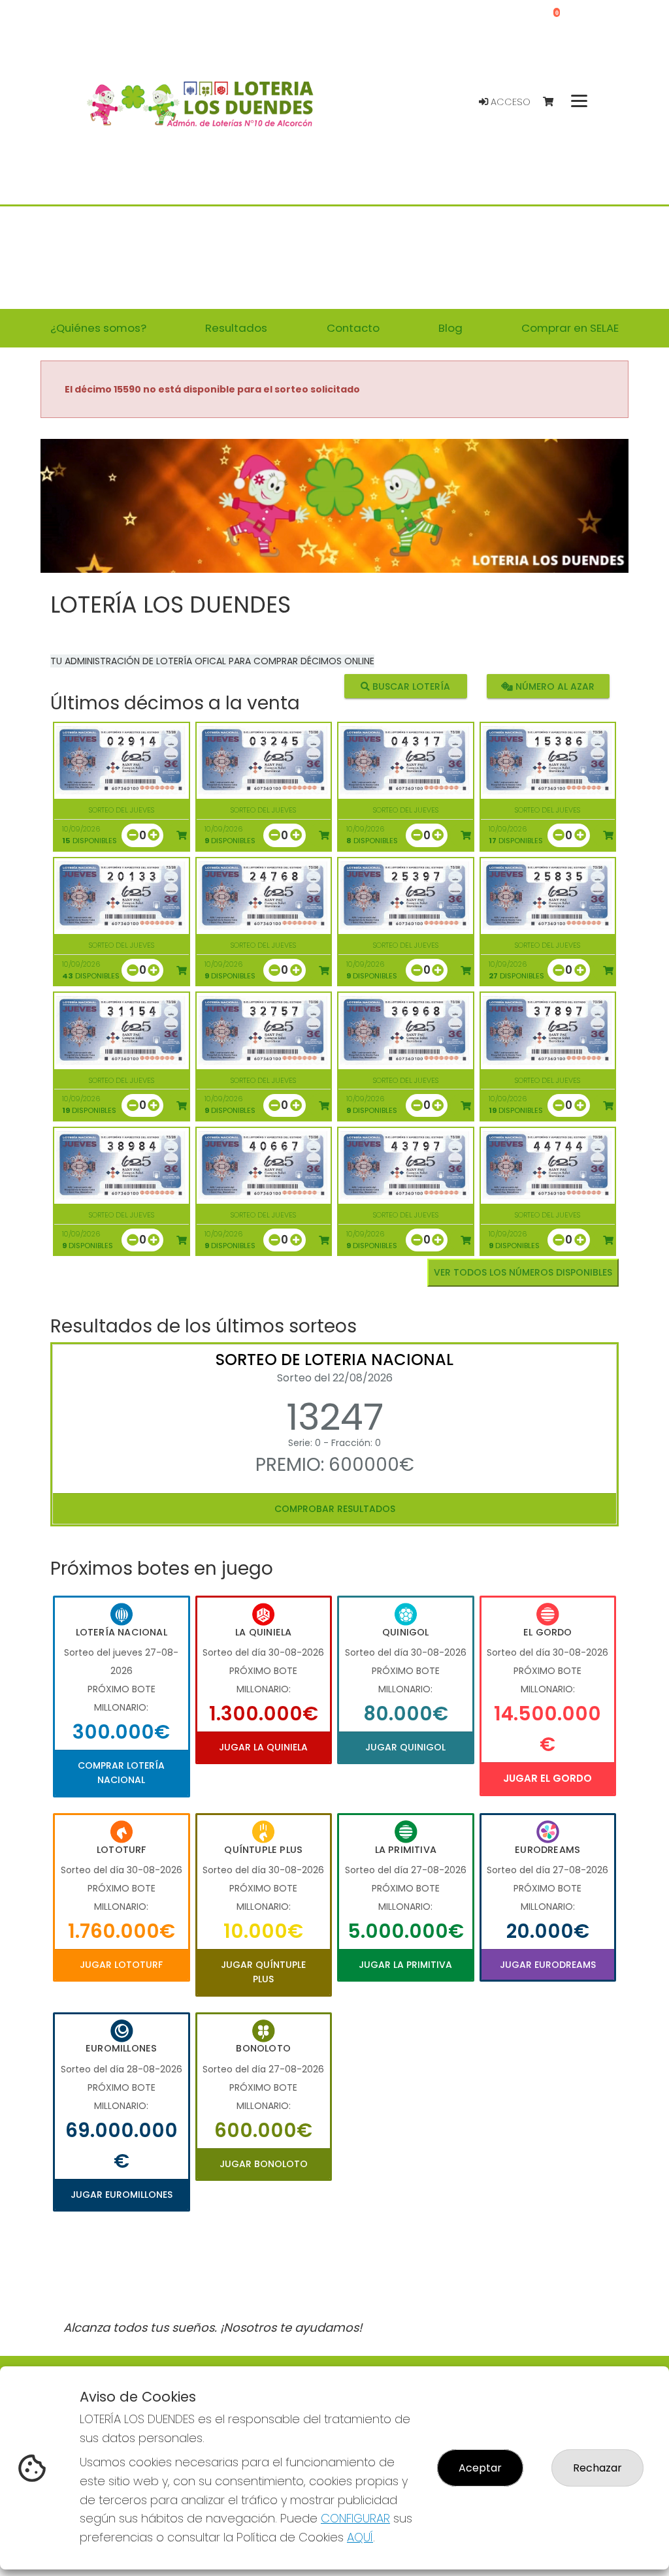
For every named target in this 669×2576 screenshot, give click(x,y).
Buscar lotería (410, 686)
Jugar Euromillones (122, 2195)
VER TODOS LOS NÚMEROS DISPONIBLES (523, 1272)
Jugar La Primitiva (405, 1965)
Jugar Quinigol (405, 1747)
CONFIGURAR (355, 2518)
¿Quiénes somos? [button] (98, 328)
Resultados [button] (236, 328)
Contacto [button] (353, 328)
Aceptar (480, 2468)
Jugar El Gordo (547, 1778)
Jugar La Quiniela (263, 1747)
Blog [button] (450, 328)
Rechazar (597, 2468)
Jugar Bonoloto (264, 2164)
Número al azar (554, 686)
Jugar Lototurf (121, 1965)
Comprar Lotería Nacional (121, 1773)
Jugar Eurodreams (548, 1965)
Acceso (509, 102)
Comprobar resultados (335, 1509)
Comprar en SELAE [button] (570, 328)
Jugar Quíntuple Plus (263, 1972)
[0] (554, 102)
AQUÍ (360, 2537)
